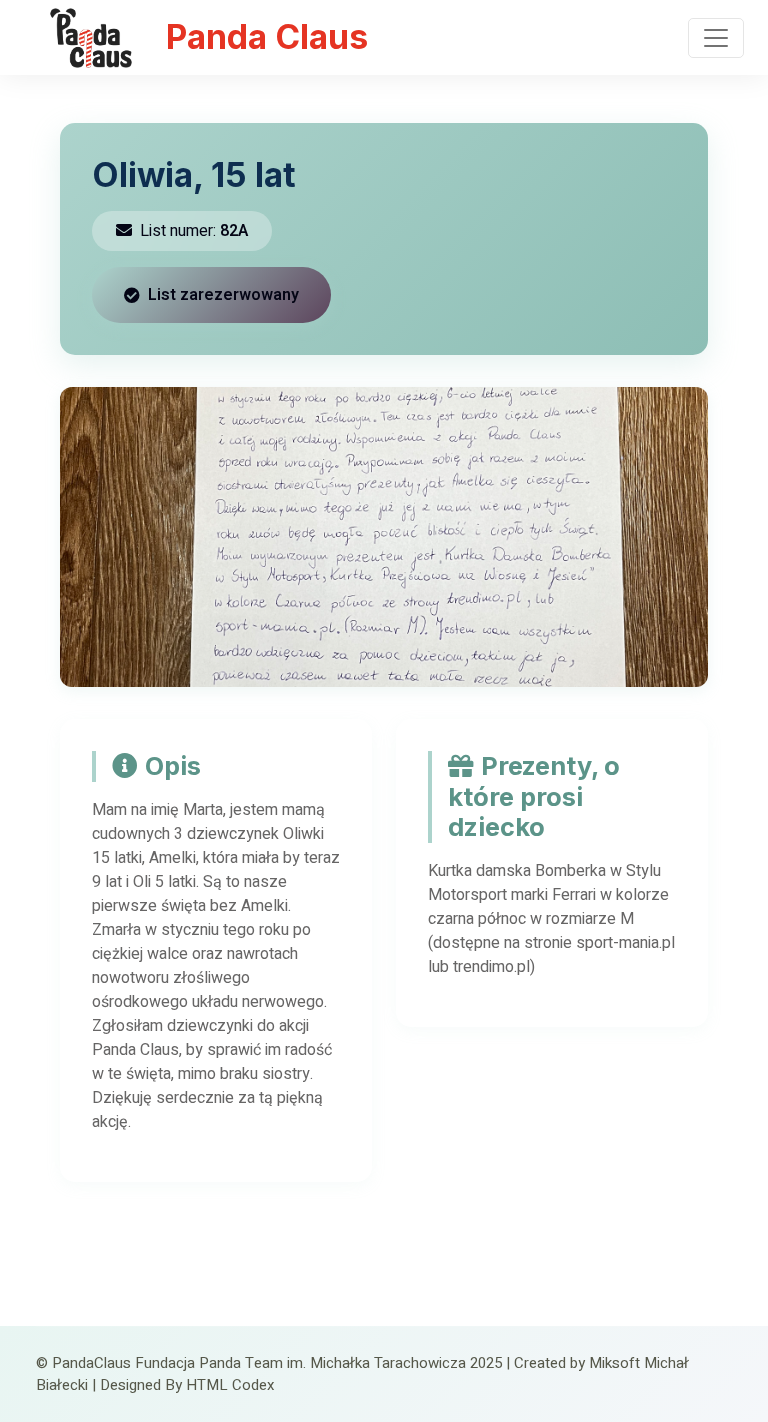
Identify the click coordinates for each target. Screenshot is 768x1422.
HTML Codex (230, 1385)
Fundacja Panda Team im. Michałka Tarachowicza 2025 (318, 1363)
